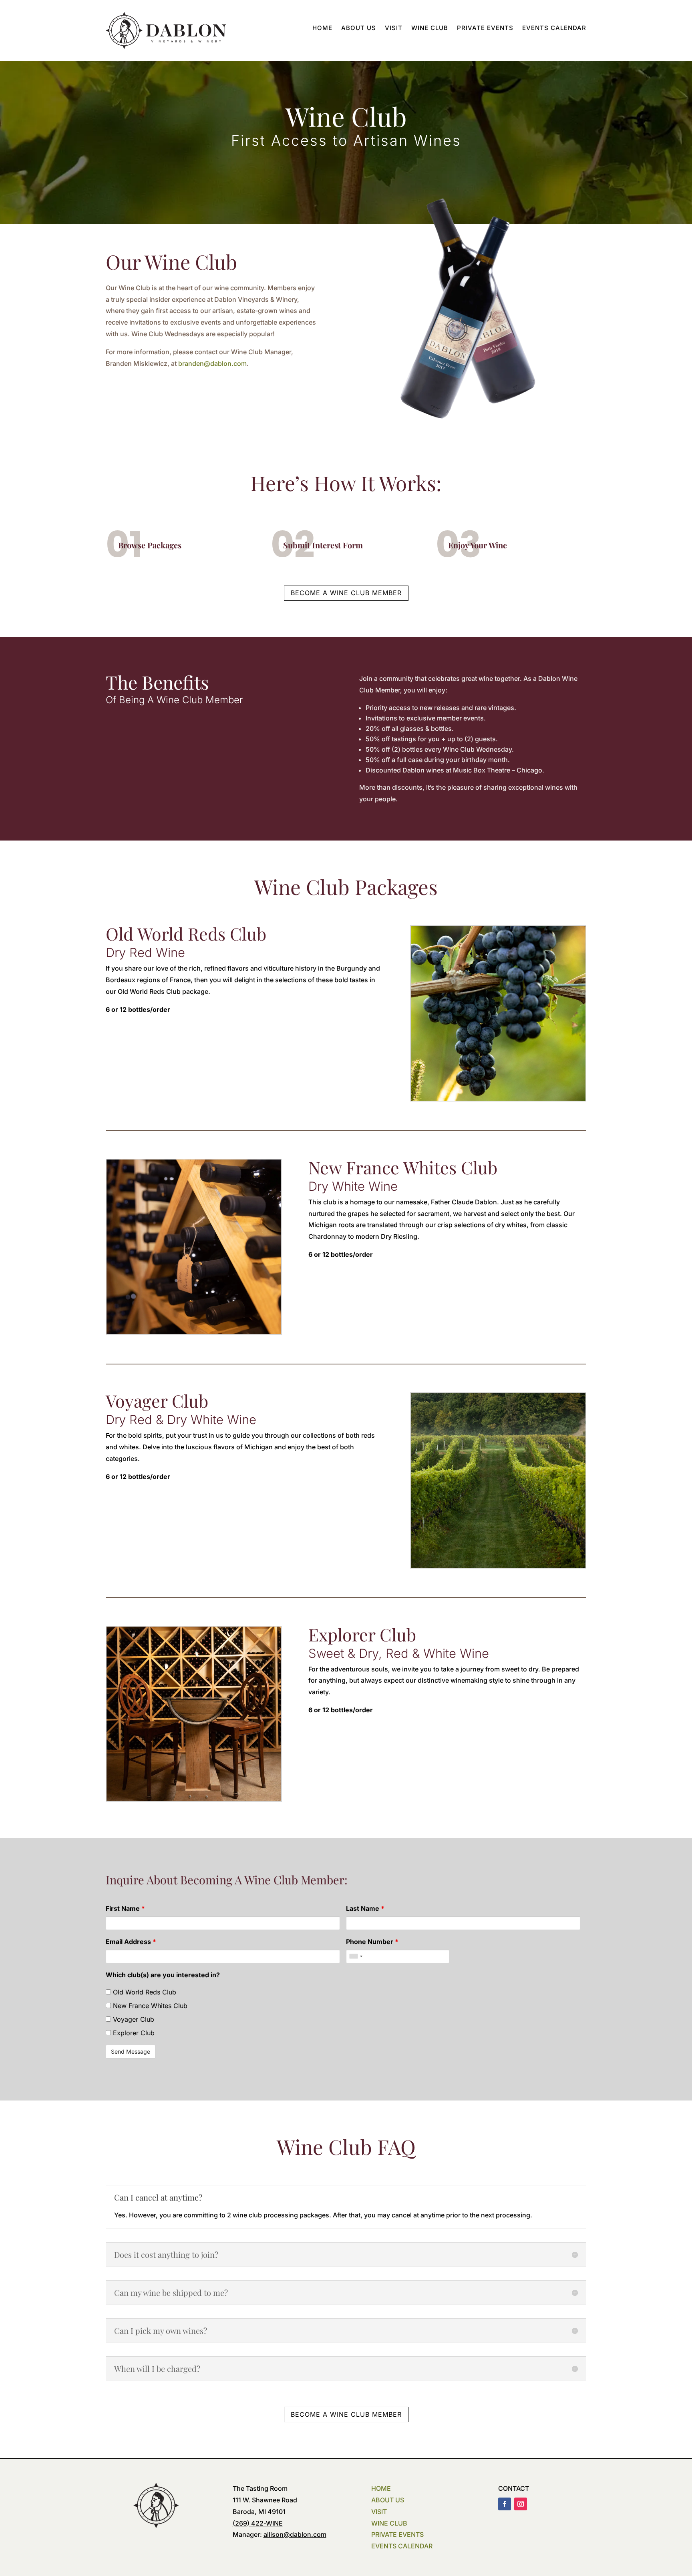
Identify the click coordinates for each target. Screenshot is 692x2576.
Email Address (131, 1942)
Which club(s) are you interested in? (163, 1975)
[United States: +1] (356, 1956)
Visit (394, 28)
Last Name (365, 1908)
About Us (359, 28)
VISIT (379, 2512)
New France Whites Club (149, 2006)
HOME (381, 2488)
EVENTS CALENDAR (402, 2546)
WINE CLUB (389, 2523)
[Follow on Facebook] (505, 2504)
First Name (125, 1908)
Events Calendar (554, 28)
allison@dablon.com (295, 2534)
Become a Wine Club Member (346, 593)
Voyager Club (133, 2019)
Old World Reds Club (144, 1992)
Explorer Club (133, 2033)
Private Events (485, 28)
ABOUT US (388, 2500)
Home (322, 28)
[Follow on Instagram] (521, 2504)
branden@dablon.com (212, 363)
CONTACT (514, 2488)
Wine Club (430, 28)
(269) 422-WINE (258, 2523)
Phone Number (372, 1942)
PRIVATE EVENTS (397, 2534)
